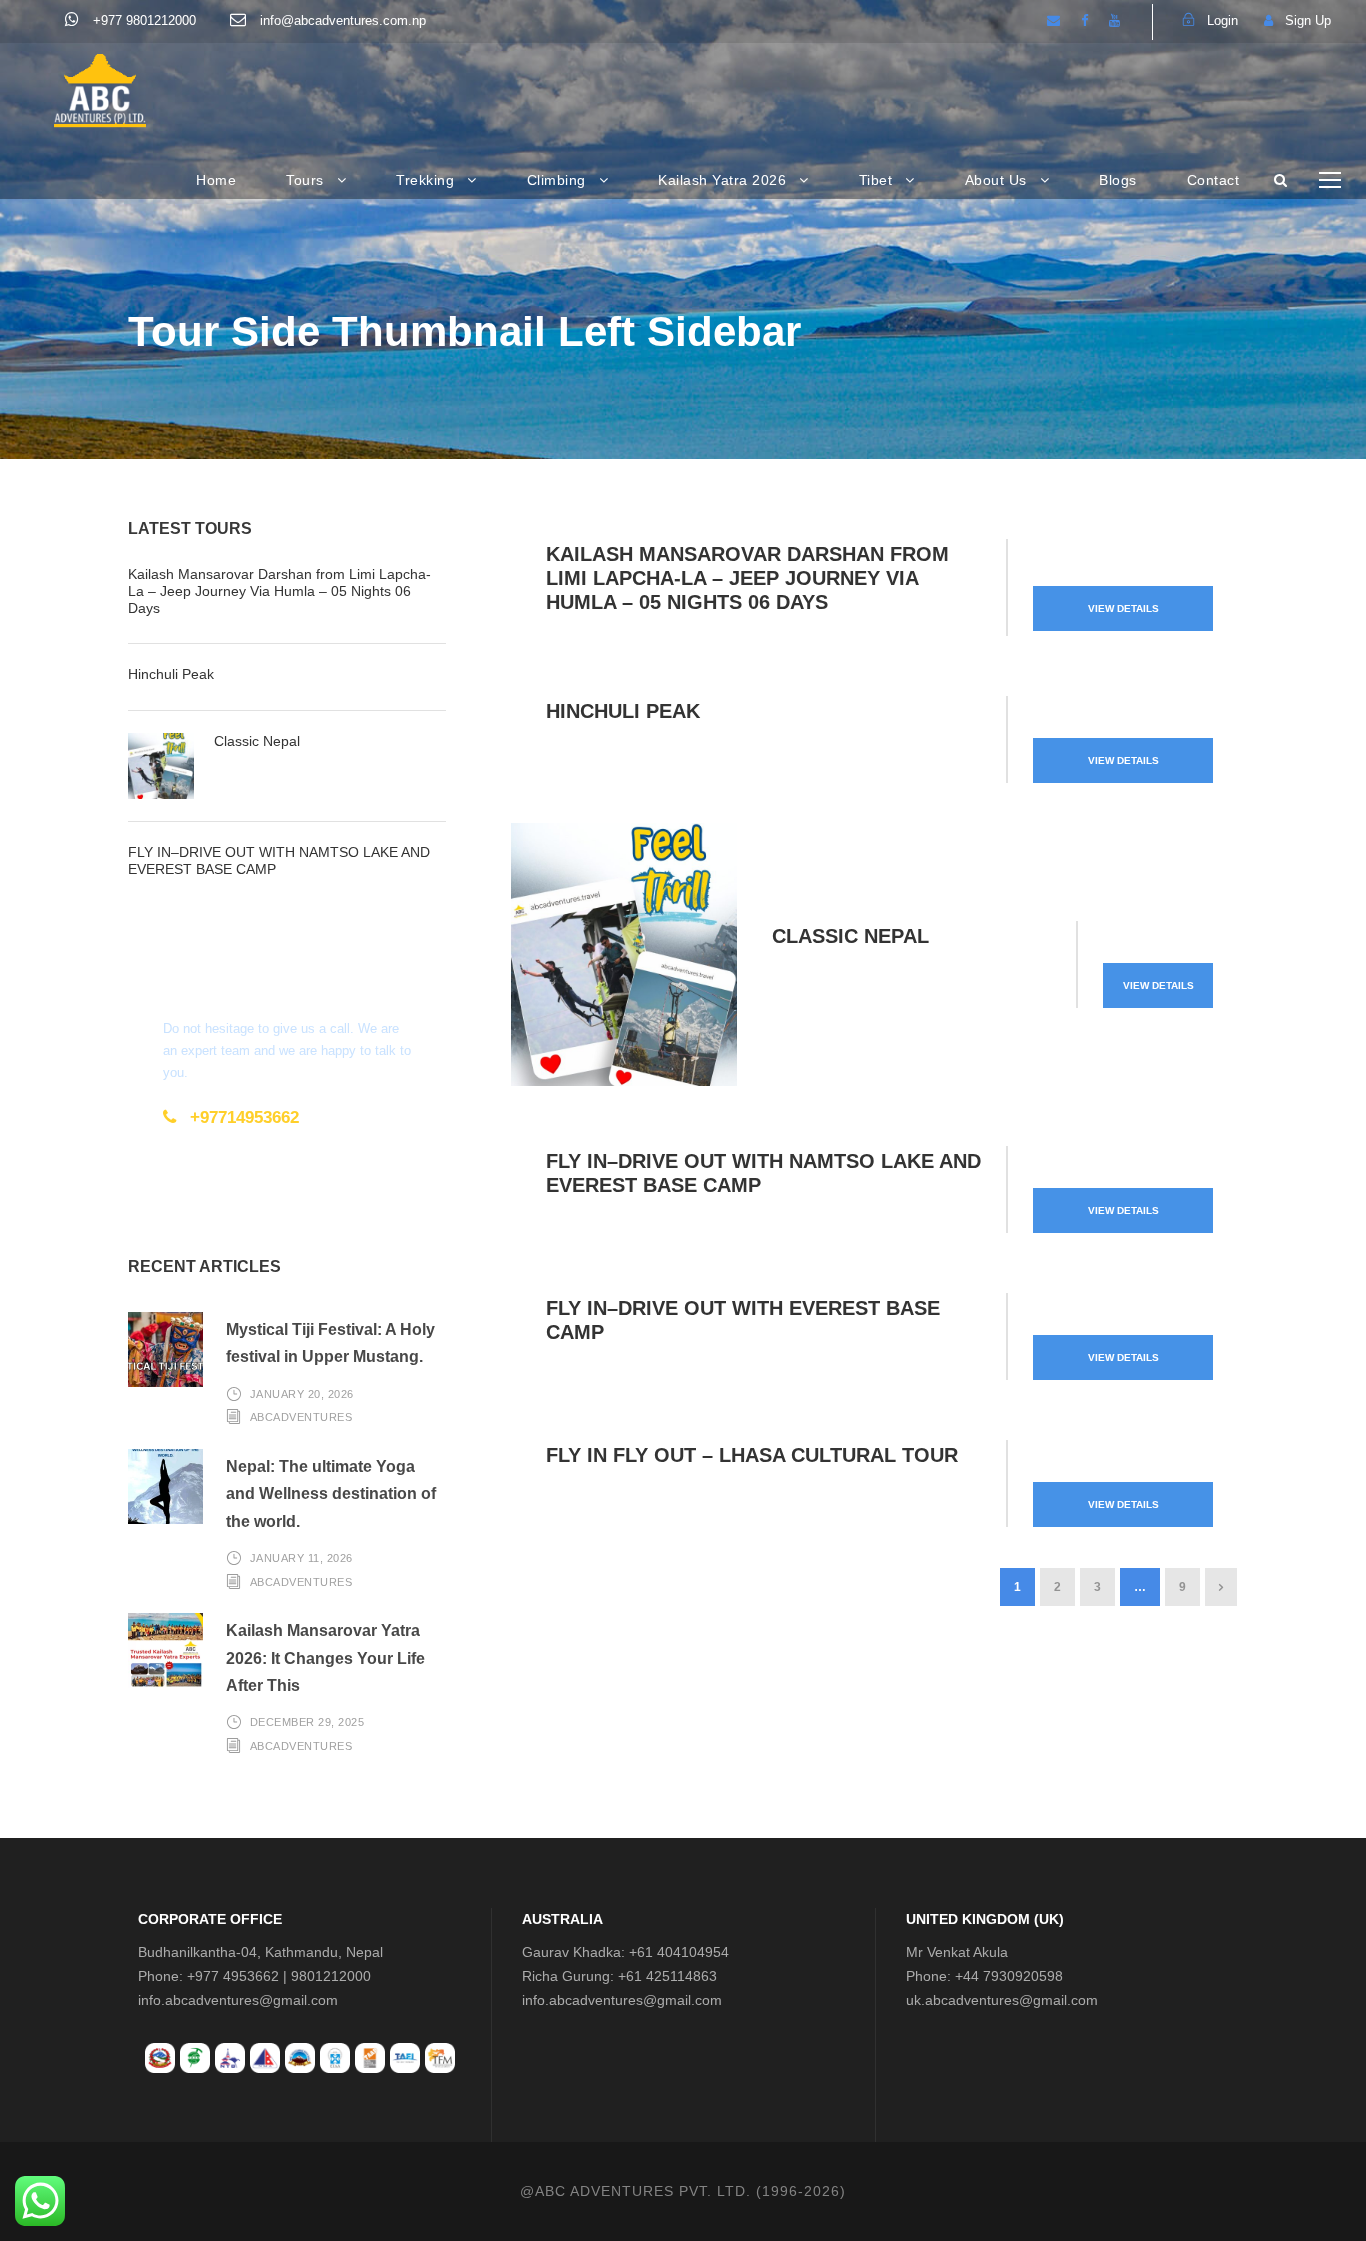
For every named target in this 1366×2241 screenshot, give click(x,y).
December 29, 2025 (307, 1722)
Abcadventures (301, 1417)
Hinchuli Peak (623, 711)
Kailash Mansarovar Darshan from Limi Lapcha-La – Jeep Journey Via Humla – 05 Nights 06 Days (747, 578)
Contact (1213, 180)
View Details (1123, 608)
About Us (996, 180)
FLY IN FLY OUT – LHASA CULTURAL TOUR (752, 1455)
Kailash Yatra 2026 (722, 180)
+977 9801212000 (142, 20)
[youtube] (1114, 20)
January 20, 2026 (302, 1394)
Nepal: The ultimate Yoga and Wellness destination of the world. (331, 1493)
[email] (1053, 20)
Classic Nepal (850, 936)
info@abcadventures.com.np (341, 20)
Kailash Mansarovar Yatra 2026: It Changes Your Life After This (325, 1657)
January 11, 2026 (301, 1558)
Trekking (425, 180)
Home (216, 180)
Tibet (876, 180)
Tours (305, 180)
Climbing (556, 180)
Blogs (1118, 180)
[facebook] (1084, 20)
